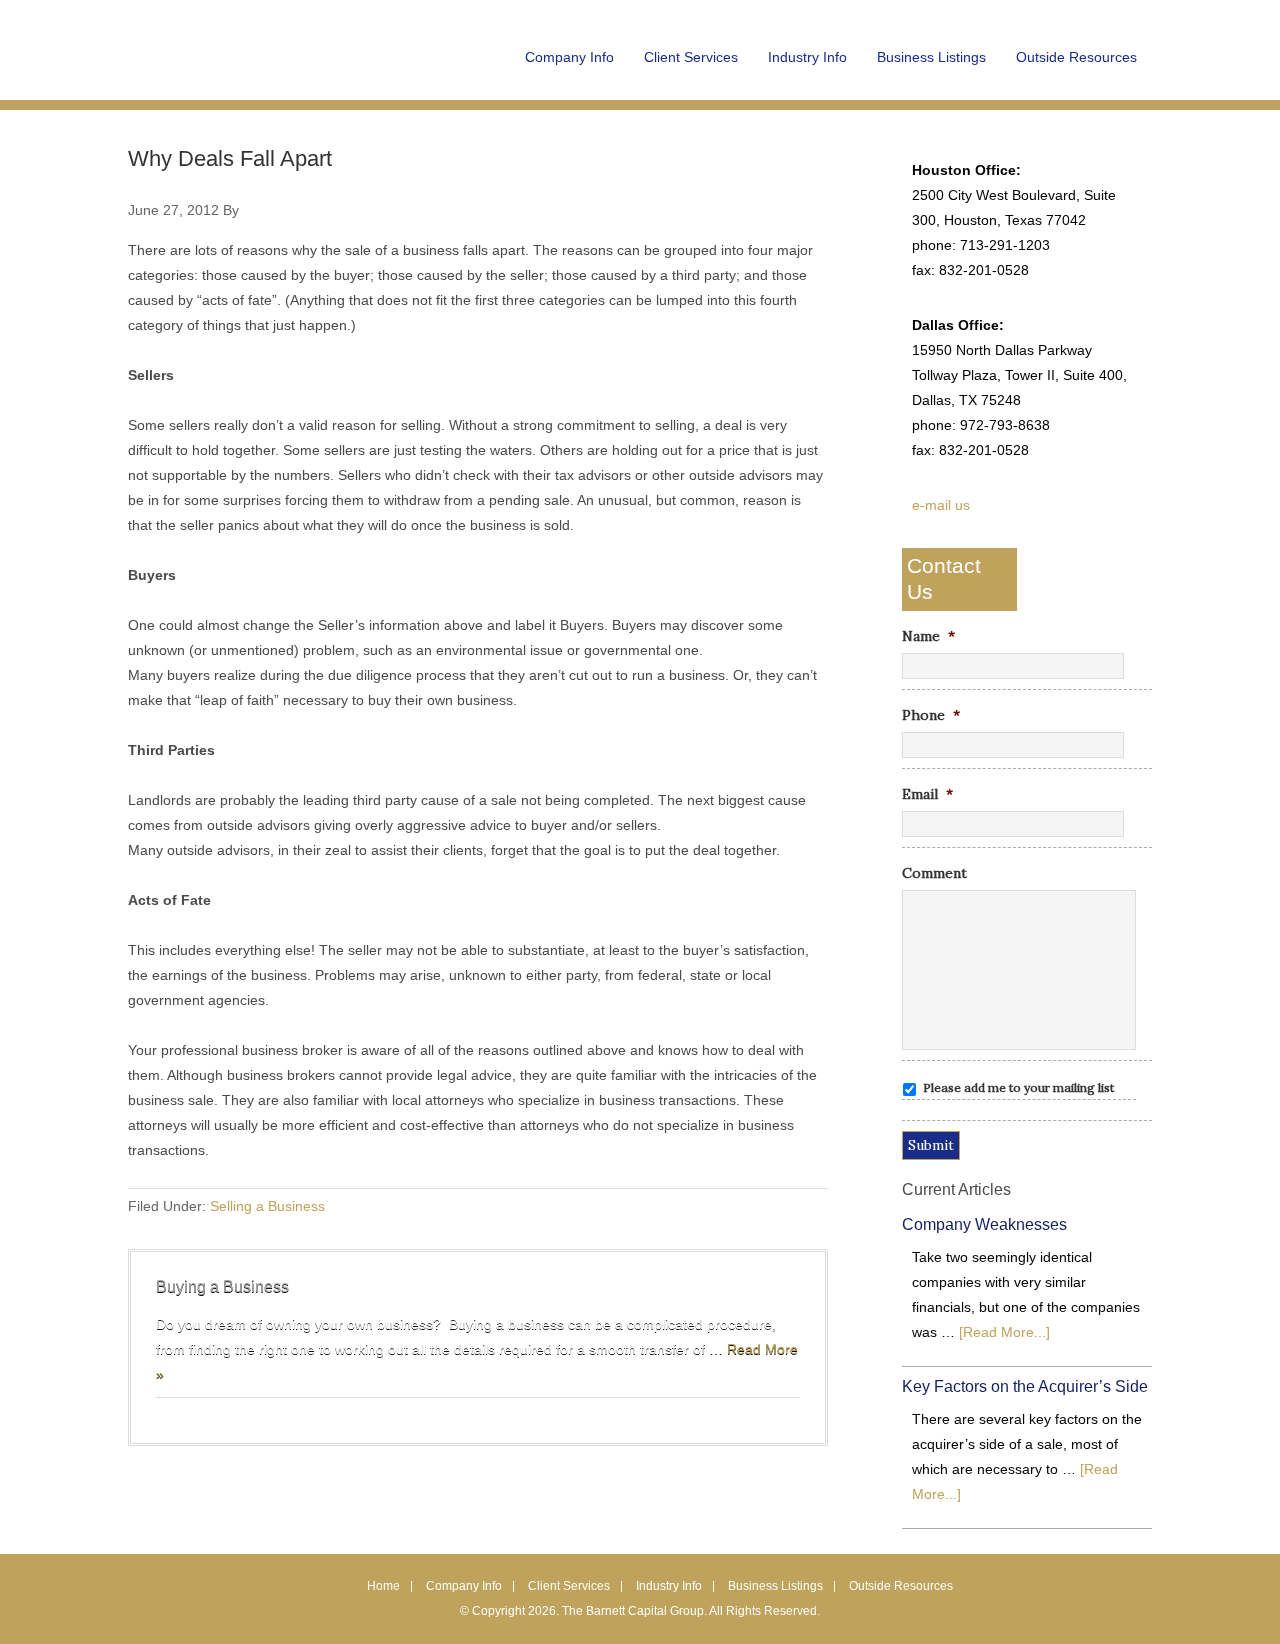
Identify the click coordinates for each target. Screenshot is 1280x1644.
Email (927, 794)
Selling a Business (267, 1206)
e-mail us (941, 505)
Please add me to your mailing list (1018, 1087)
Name (928, 636)
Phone (931, 715)
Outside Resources (901, 1586)
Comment (934, 873)
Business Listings (775, 1586)
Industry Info (669, 1586)
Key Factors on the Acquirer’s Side (1025, 1386)
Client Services (569, 1586)
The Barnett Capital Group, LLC (253, 70)
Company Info (464, 1586)
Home (383, 1586)
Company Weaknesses (984, 1224)
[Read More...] (1004, 1332)
